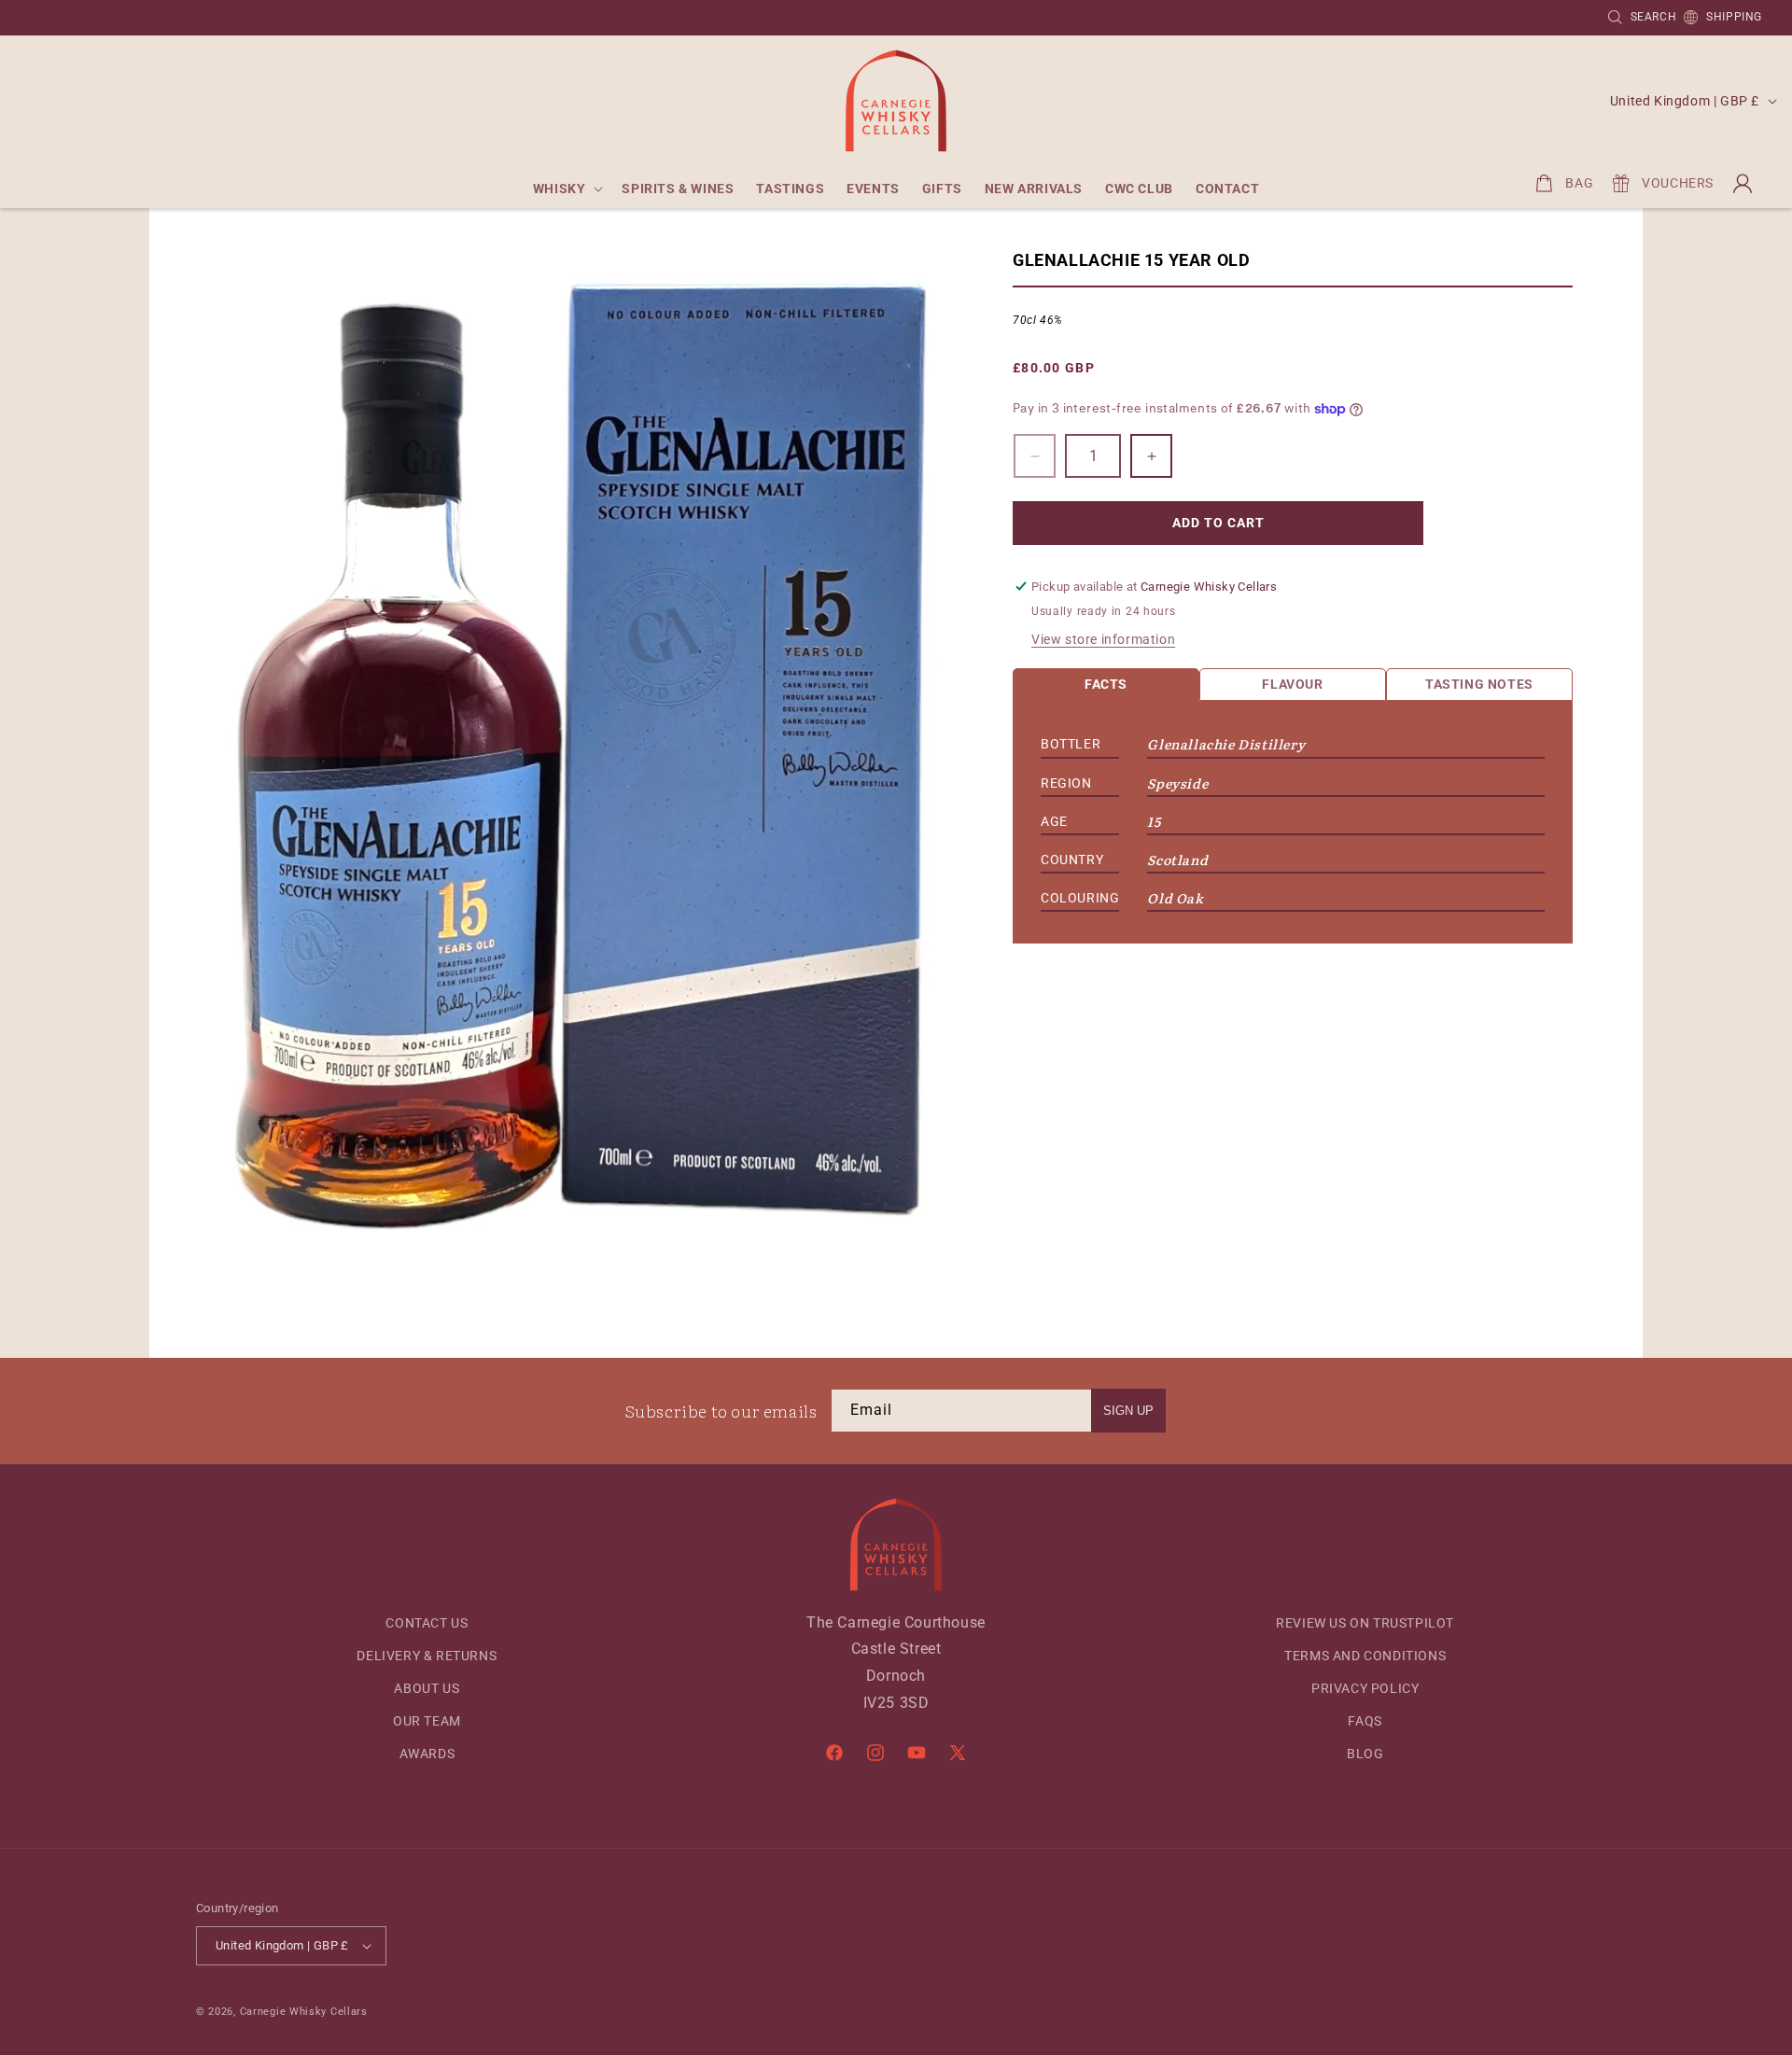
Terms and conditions (1365, 1656)
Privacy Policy (1365, 1688)
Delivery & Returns (427, 1656)
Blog (1365, 1754)
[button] (567, 189)
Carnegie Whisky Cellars (304, 2012)
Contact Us (427, 1623)
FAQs (1365, 1721)
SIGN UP (1128, 1411)
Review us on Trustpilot (1365, 1623)
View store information (1103, 639)
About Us (427, 1688)
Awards (427, 1754)
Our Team (427, 1721)
